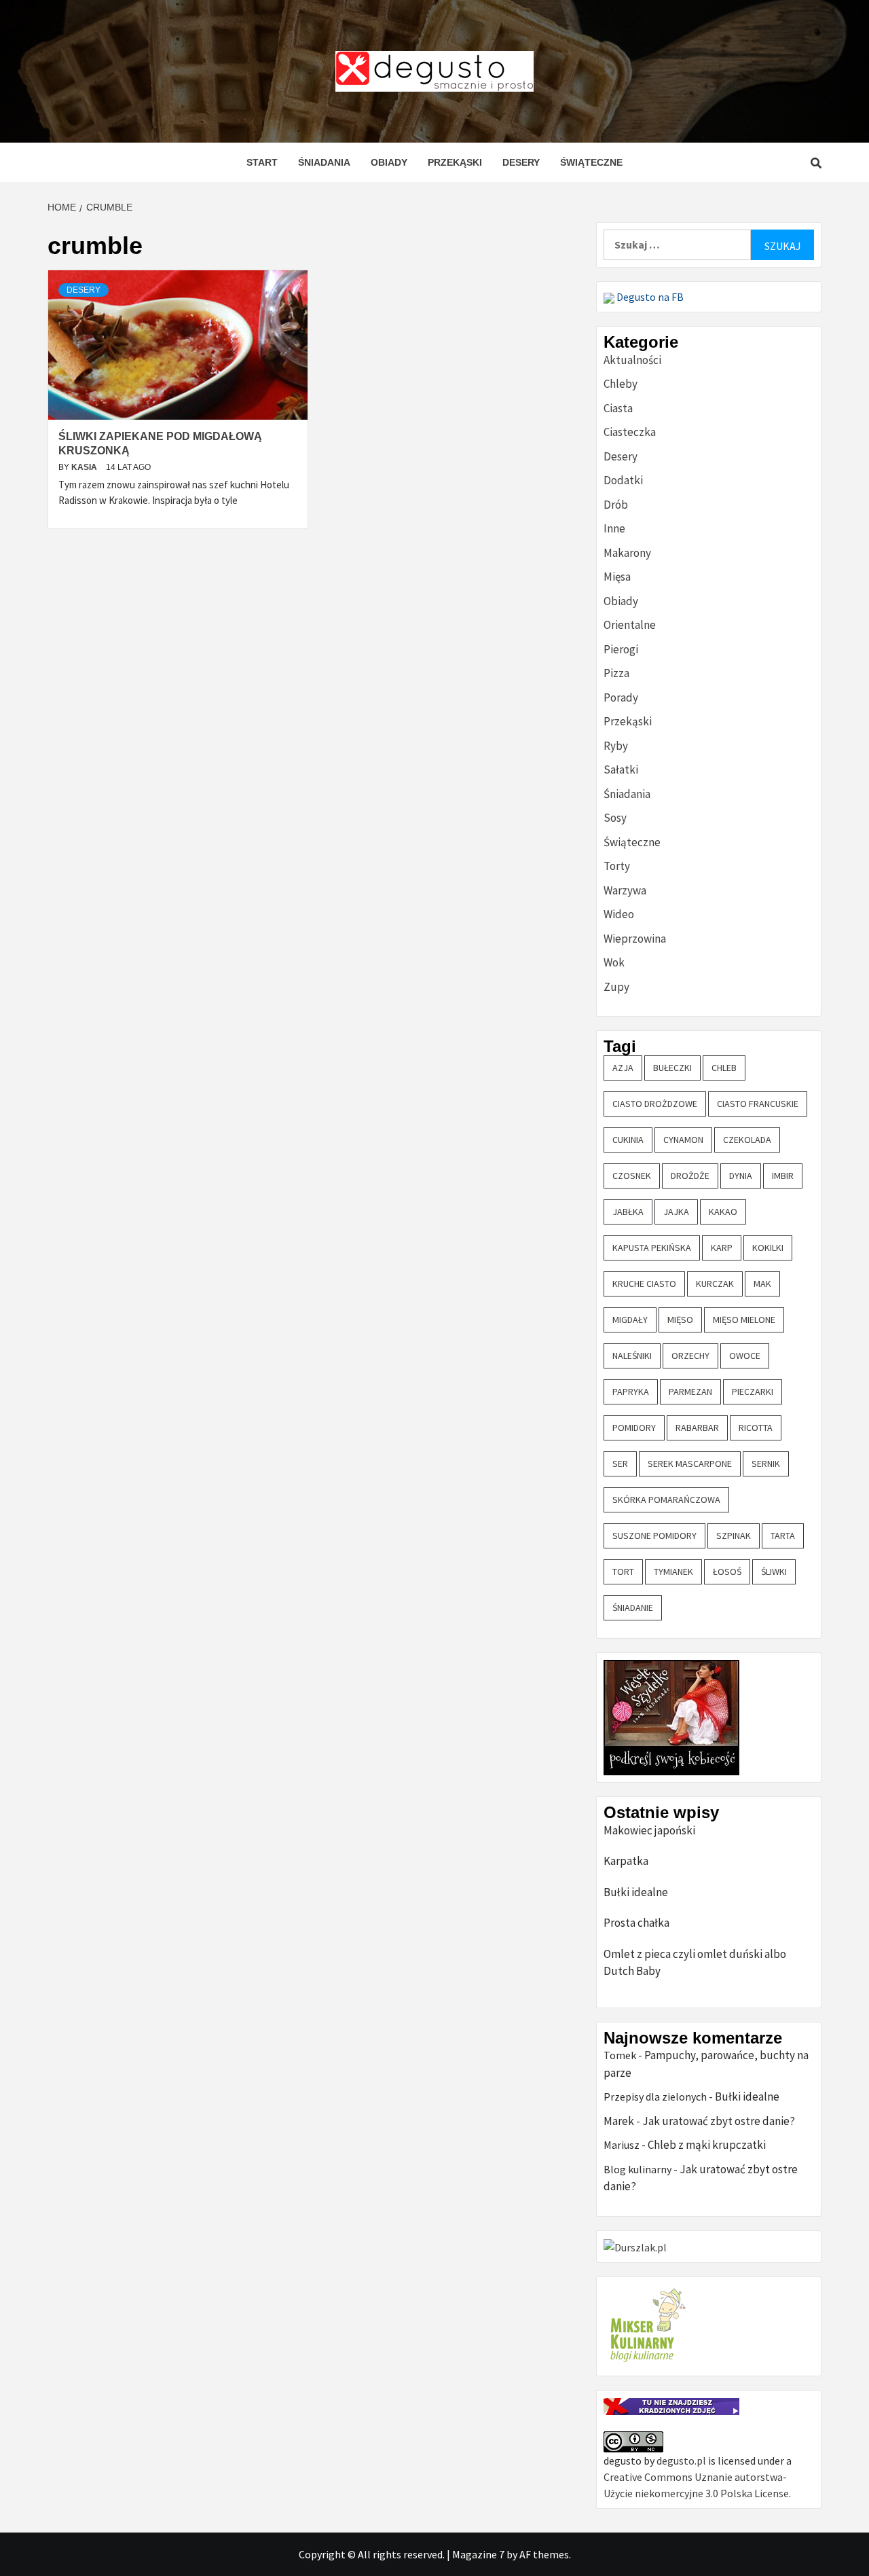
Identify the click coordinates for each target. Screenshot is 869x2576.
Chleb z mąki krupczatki (707, 2145)
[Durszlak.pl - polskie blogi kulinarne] (635, 2246)
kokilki (768, 1248)
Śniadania (324, 162)
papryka (631, 1392)
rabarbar (697, 1428)
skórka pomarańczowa (666, 1500)
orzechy (690, 1356)
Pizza (616, 673)
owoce (745, 1356)
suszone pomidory (654, 1536)
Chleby (621, 384)
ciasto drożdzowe (655, 1104)
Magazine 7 (478, 2554)
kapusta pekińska (652, 1248)
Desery (521, 162)
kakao (723, 1212)
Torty (617, 866)
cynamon (683, 1140)
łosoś (727, 1572)
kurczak (715, 1284)
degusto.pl (681, 2461)
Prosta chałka (636, 1923)
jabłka (628, 1212)
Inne (614, 528)
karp (722, 1248)
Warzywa (625, 890)
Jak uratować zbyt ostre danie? (719, 2121)
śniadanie (633, 1608)
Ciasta (618, 408)
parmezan (690, 1392)
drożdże (690, 1176)
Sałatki (621, 769)
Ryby (616, 746)
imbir (783, 1176)
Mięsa (617, 577)
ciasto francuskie (758, 1104)
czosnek (632, 1176)
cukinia (628, 1140)
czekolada (747, 1140)
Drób (616, 505)
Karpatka (626, 1861)
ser (620, 1464)
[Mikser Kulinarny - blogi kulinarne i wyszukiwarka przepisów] (646, 2325)
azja (623, 1068)
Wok (614, 962)
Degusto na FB (649, 297)
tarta (783, 1536)
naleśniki (632, 1356)
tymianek (673, 1572)
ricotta (756, 1428)
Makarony (627, 553)
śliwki (774, 1572)
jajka (676, 1212)
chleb (724, 1068)
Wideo (619, 914)
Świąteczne (591, 162)
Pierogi (621, 649)
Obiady (389, 162)
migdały (630, 1320)
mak (762, 1284)
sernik (766, 1464)
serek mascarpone (690, 1464)
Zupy (616, 987)
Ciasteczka (630, 432)
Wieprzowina (635, 939)
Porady (621, 697)
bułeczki (672, 1068)
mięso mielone (744, 1320)
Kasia (85, 467)
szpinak (734, 1536)
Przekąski (455, 162)
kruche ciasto (644, 1284)
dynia (741, 1176)
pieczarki (753, 1392)
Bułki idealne (636, 1892)
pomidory (634, 1428)
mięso (680, 1320)
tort (623, 1572)
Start (262, 162)
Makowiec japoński (649, 1830)
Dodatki (623, 480)
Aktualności (632, 360)
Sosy (615, 818)
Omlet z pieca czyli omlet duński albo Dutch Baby (695, 1963)
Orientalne (630, 625)
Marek (619, 2121)
